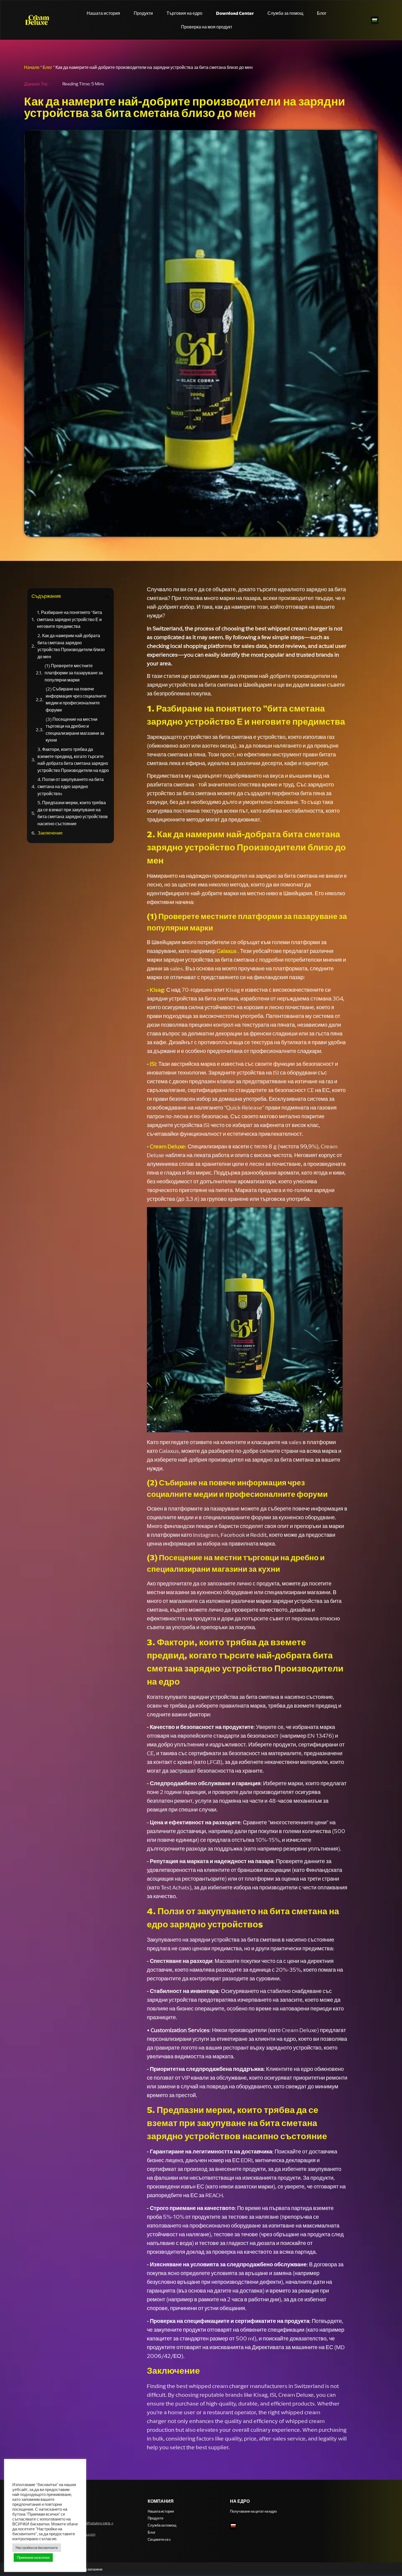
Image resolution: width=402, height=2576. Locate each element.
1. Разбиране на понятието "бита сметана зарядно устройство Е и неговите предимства (69, 619)
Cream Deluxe (167, 1146)
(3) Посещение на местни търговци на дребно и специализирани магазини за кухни (75, 730)
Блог (322, 13)
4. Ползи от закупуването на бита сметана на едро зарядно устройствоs (71, 786)
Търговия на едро (184, 13)
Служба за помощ (285, 13)
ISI (153, 1064)
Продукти (143, 13)
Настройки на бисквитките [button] (37, 2548)
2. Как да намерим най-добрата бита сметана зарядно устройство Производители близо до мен (71, 646)
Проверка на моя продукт (207, 27)
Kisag (157, 990)
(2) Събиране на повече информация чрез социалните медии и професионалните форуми (76, 699)
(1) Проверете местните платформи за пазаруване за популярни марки (74, 673)
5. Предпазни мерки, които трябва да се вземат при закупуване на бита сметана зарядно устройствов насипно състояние (73, 813)
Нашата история (103, 13)
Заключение (50, 833)
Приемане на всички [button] (33, 2558)
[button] (107, 596)
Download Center (235, 13)
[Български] (375, 21)
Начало (32, 67)
